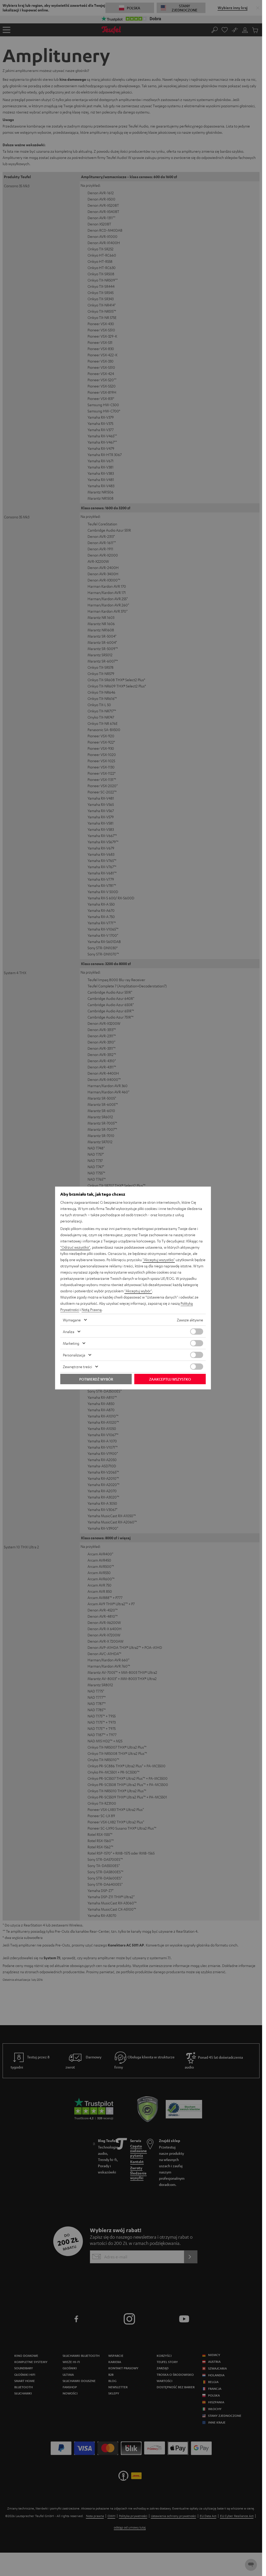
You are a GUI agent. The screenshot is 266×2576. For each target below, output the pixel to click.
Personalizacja (74, 1355)
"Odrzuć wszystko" (75, 1247)
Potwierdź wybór (96, 1379)
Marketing (71, 1343)
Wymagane (72, 1320)
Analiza (69, 1332)
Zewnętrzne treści (77, 1367)
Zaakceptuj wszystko (170, 1379)
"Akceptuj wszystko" (159, 1260)
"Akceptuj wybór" (138, 1291)
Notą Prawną (92, 1309)
